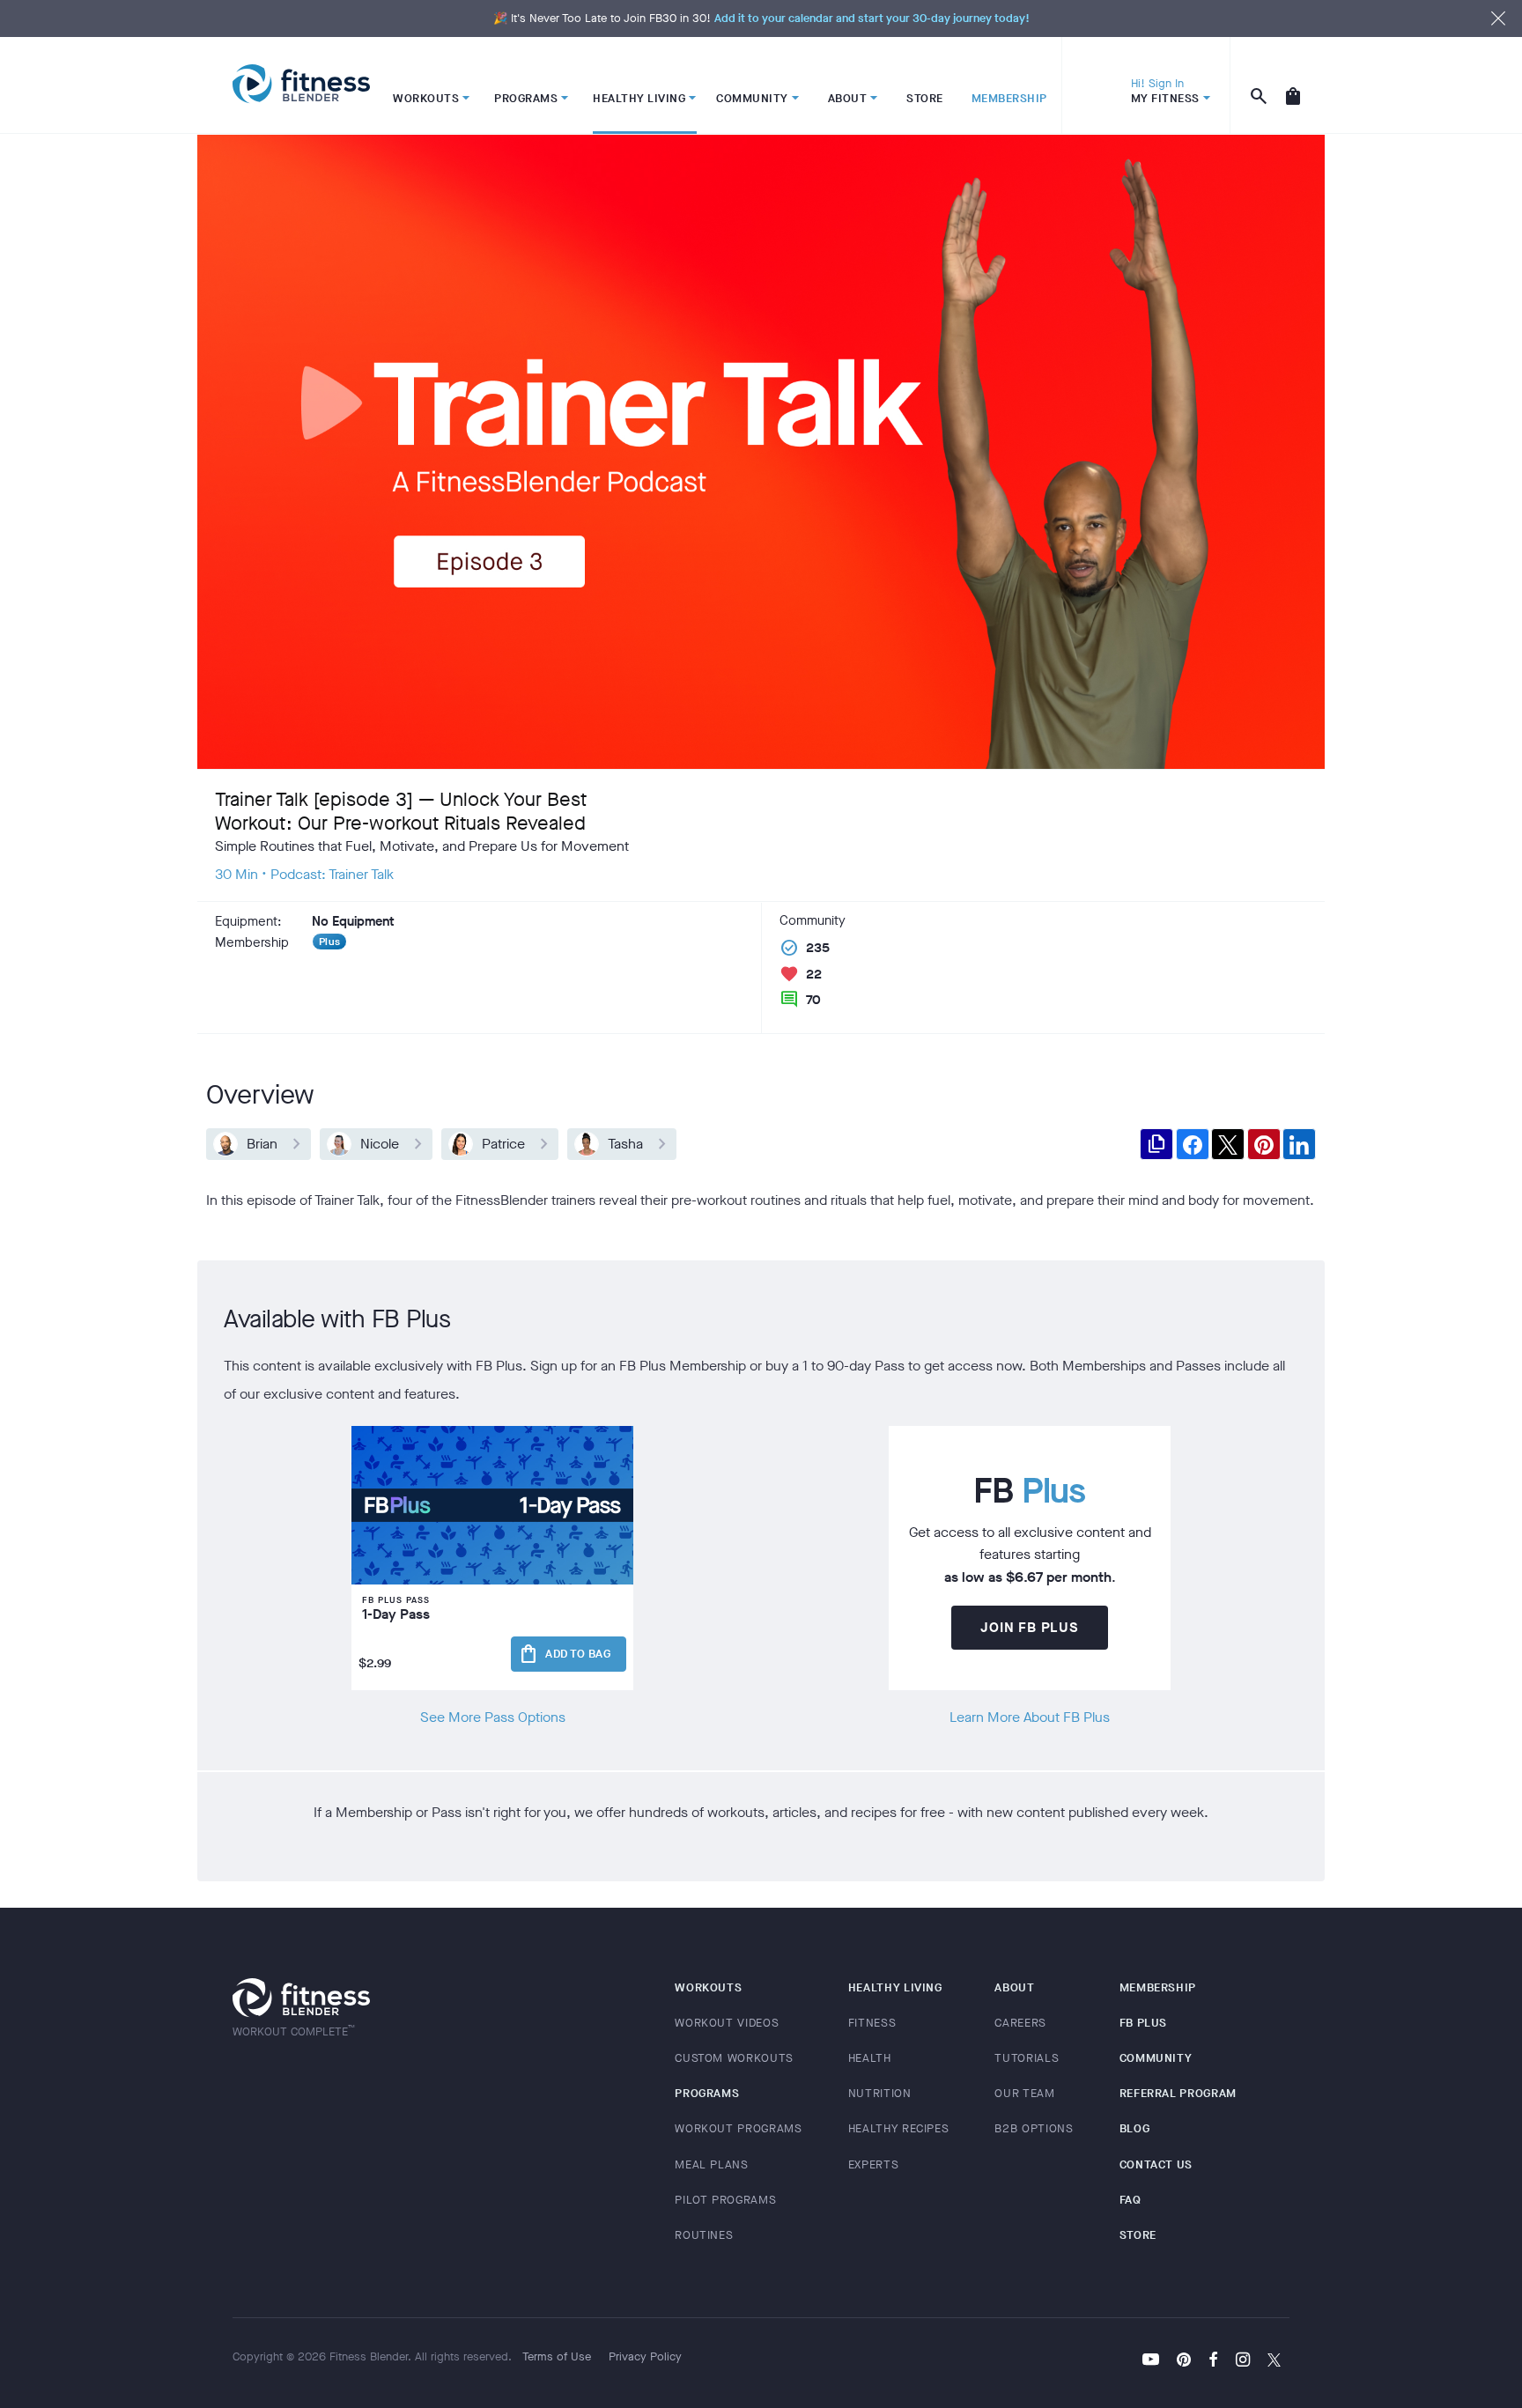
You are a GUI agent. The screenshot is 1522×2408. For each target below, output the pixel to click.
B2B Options (1034, 2128)
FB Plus (1144, 2023)
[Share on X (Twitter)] (1228, 1144)
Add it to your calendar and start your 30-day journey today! (872, 18)
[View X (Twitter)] (1274, 2361)
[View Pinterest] (1184, 2361)
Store (1138, 2235)
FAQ (1130, 2200)
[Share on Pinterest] (1264, 1144)
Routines (704, 2235)
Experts (874, 2164)
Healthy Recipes (899, 2128)
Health (870, 2058)
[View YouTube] (1151, 2361)
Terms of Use (557, 2356)
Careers (1020, 2023)
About (1014, 1987)
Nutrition (880, 2093)
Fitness (872, 2023)
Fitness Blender (301, 84)
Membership (1158, 1987)
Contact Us (1156, 2164)
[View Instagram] (1243, 2361)
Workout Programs (738, 2128)
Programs (707, 2093)
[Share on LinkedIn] (1299, 1144)
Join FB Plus (1030, 1627)
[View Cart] (1293, 85)
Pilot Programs (725, 2200)
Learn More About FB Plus (1030, 1717)
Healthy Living (895, 1987)
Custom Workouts (734, 2058)
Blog (1135, 2128)
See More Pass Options (493, 1717)
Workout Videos (727, 2023)
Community (1156, 2058)
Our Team (1024, 2093)
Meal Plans (712, 2164)
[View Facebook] (1213, 2361)
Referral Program (1178, 2093)
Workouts (708, 1987)
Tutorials (1027, 2058)
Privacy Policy (645, 2356)
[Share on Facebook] (1193, 1144)
